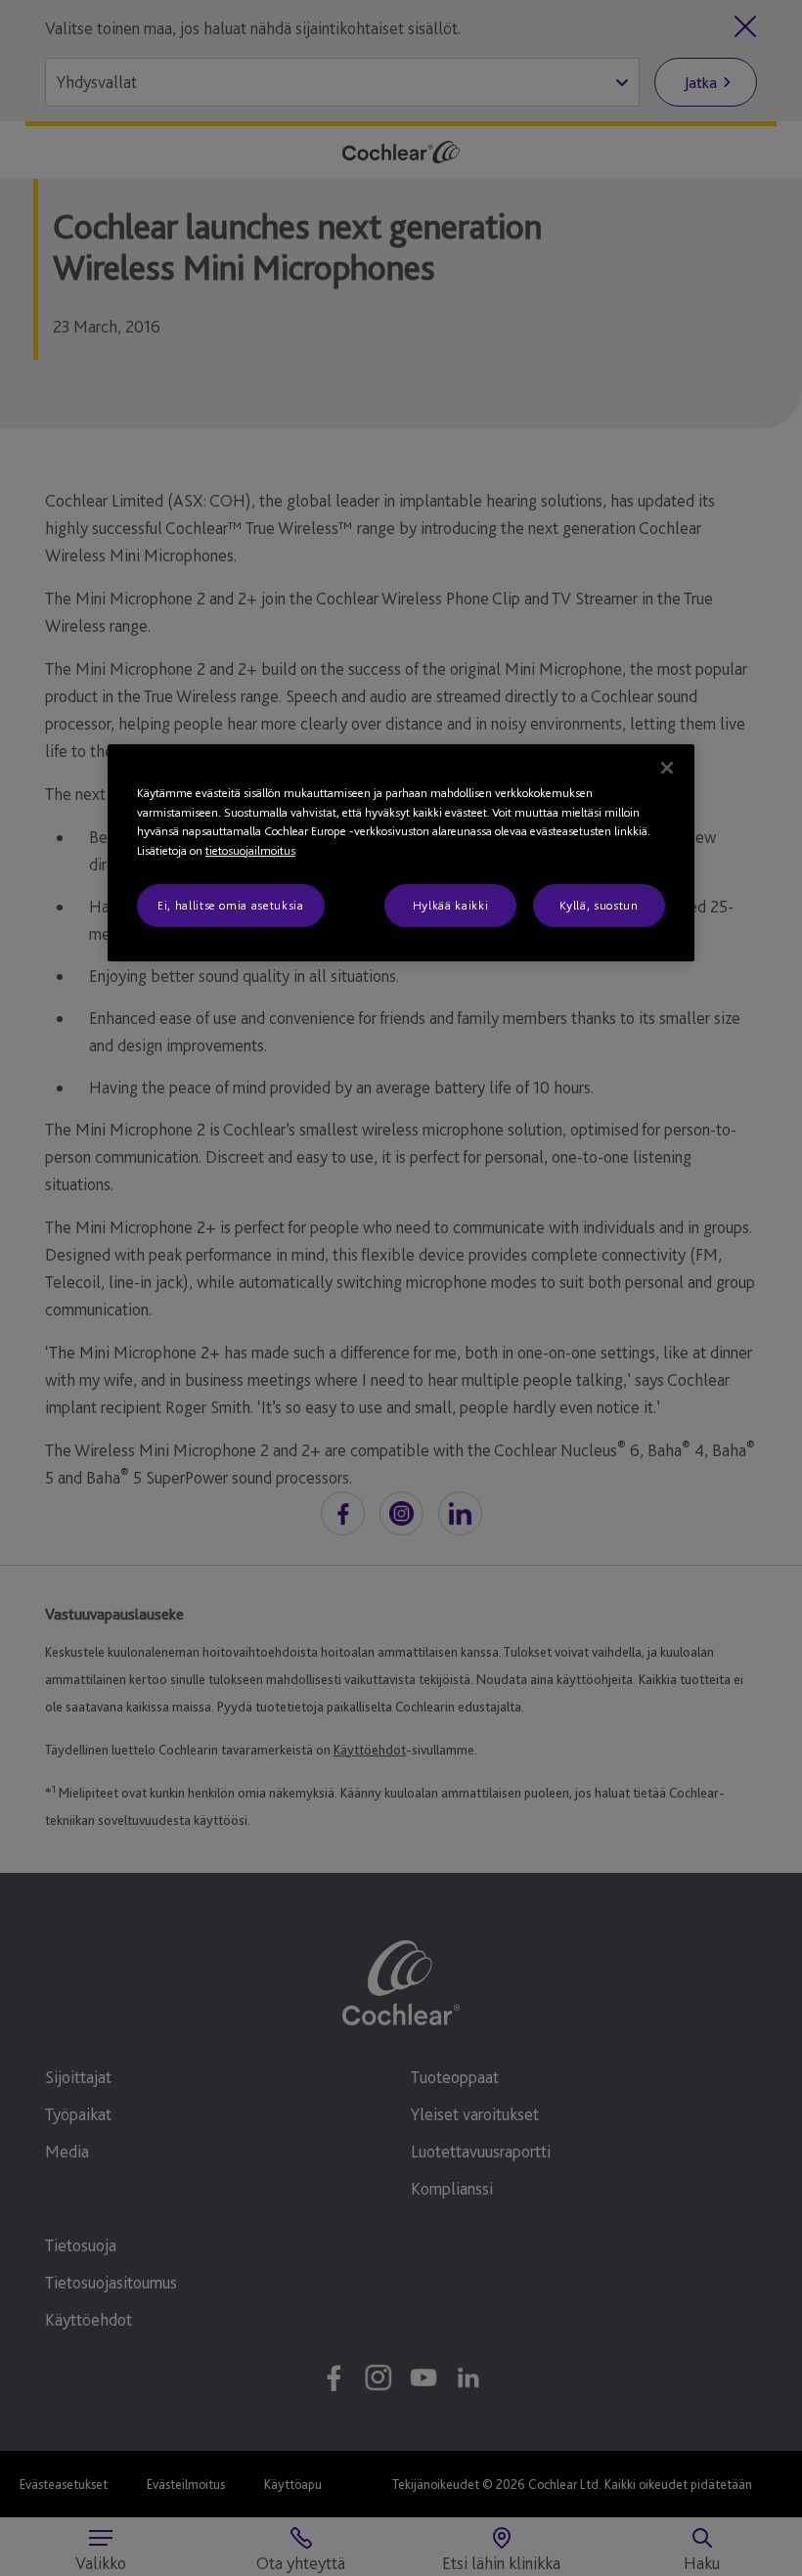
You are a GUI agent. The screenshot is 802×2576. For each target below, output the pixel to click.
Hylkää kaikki (450, 905)
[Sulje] (667, 768)
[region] (401, 853)
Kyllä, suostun (599, 905)
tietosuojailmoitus (250, 850)
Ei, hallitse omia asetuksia (231, 905)
